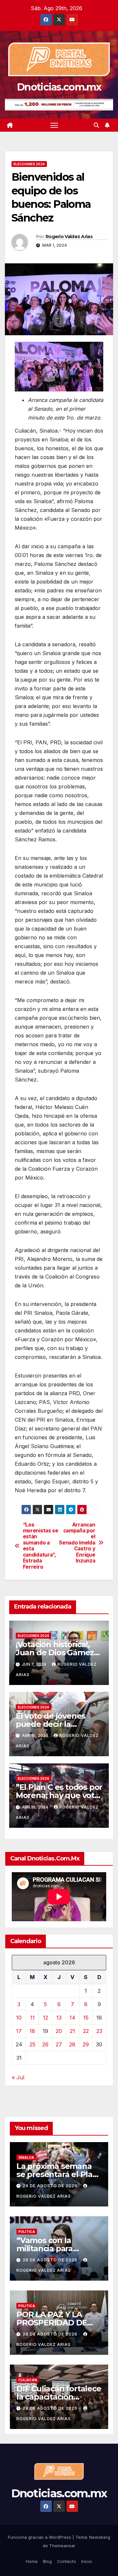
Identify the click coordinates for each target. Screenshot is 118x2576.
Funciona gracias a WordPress (40, 2537)
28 (72, 2044)
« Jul (18, 2077)
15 (86, 2018)
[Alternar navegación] (54, 125)
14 (72, 2018)
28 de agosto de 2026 (51, 2260)
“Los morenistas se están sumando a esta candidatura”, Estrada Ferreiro (41, 1546)
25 (32, 2044)
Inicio (87, 2561)
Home (32, 2561)
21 (72, 2031)
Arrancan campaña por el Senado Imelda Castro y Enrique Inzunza (77, 1543)
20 (59, 2031)
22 (86, 2031)
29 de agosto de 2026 (51, 2186)
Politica (27, 2232)
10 (19, 2018)
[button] (96, 125)
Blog (47, 2561)
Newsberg (100, 2537)
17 (19, 2031)
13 (59, 2018)
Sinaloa (26, 2157)
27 (59, 2044)
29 (86, 2044)
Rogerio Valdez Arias (69, 237)
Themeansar (62, 2546)
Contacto (67, 2561)
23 (99, 2031)
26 (45, 2044)
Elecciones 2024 (29, 164)
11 (32, 2018)
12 (46, 2018)
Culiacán (28, 2380)
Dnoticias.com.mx (59, 87)
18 (32, 2031)
